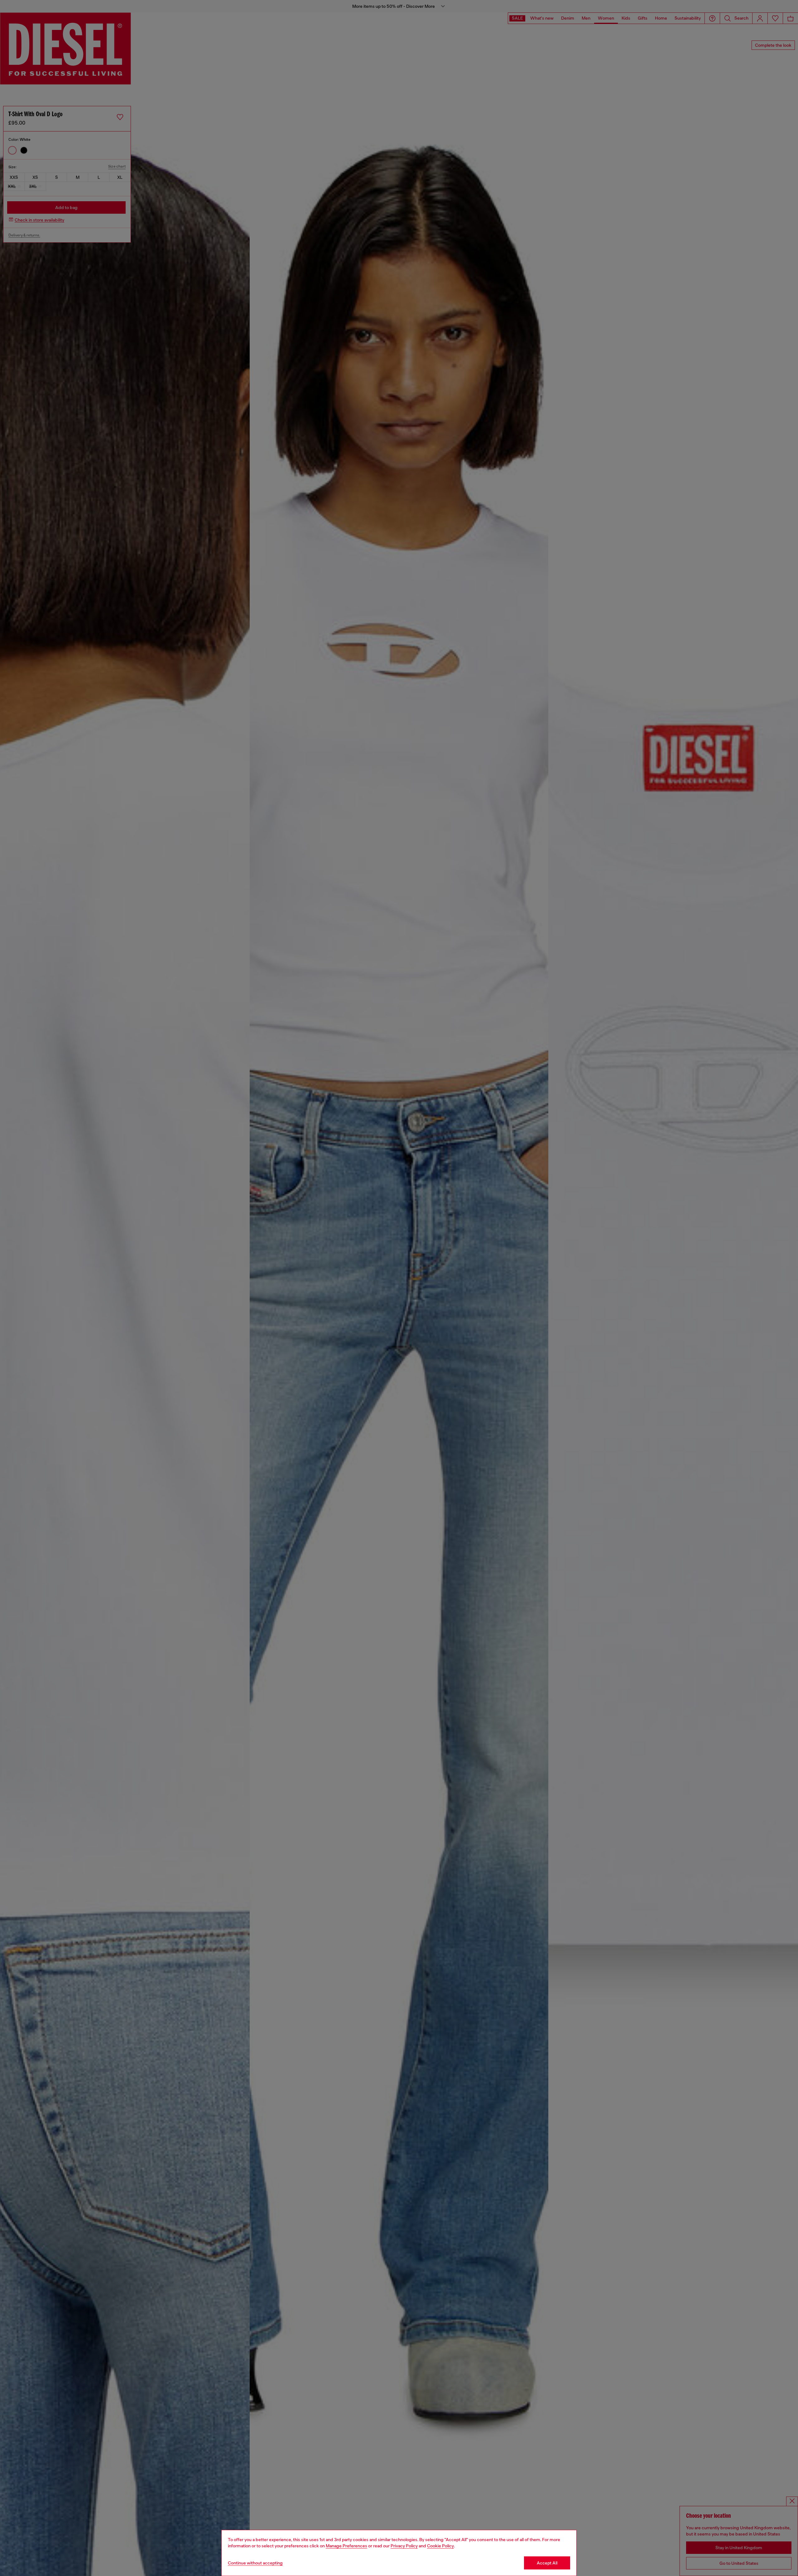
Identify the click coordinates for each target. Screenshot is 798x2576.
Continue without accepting (255, 2563)
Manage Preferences (346, 2546)
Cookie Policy (440, 2546)
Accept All (547, 2563)
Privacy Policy (404, 2546)
